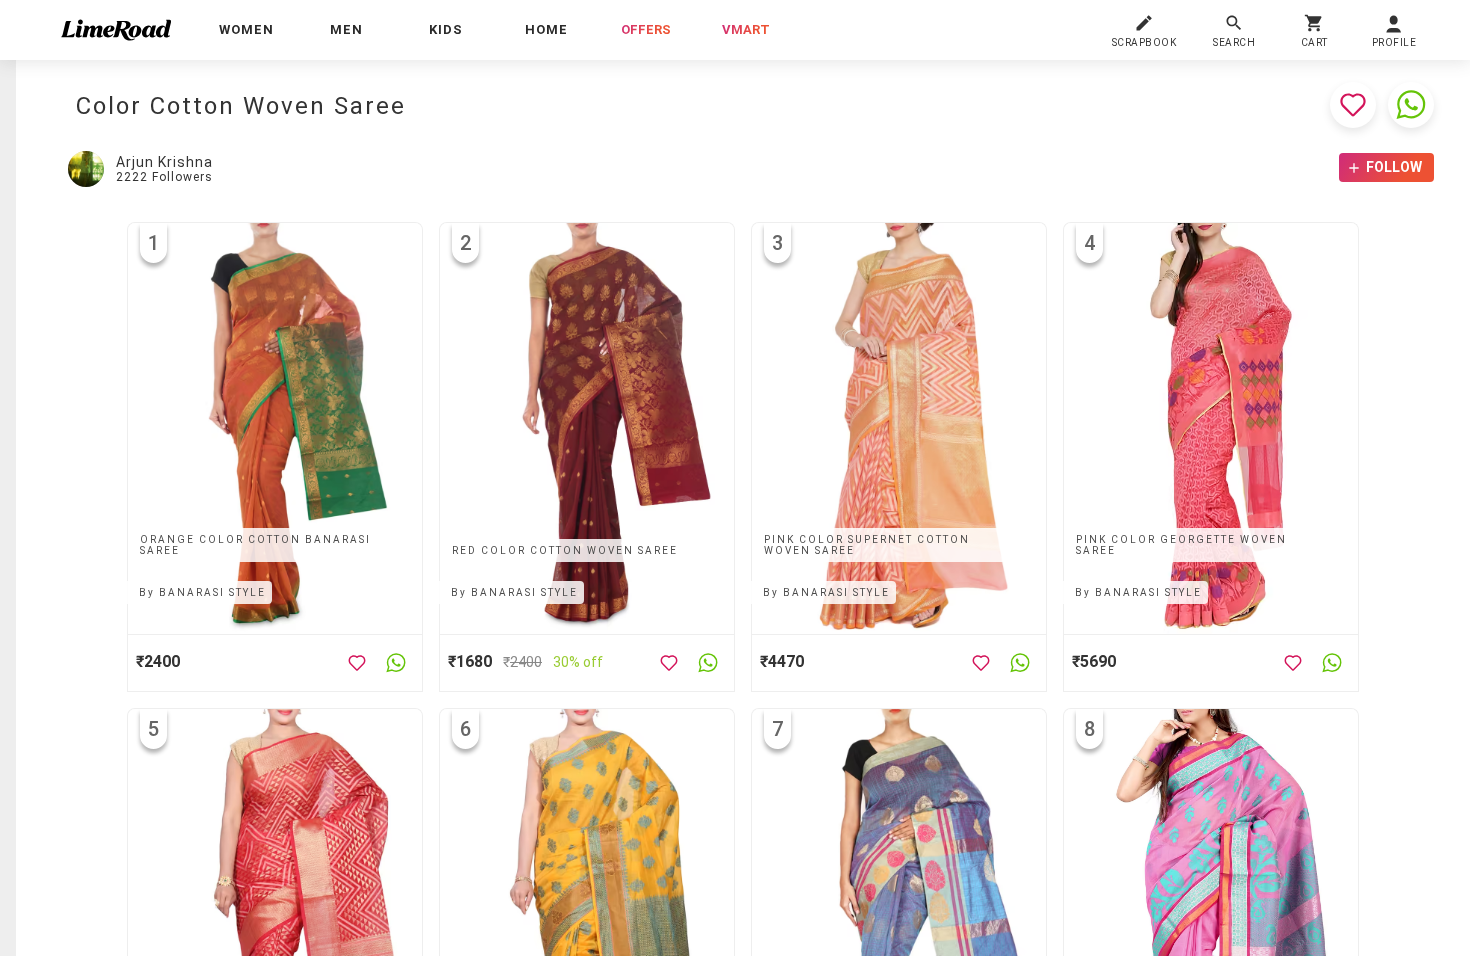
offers (646, 29)
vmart (746, 29)
